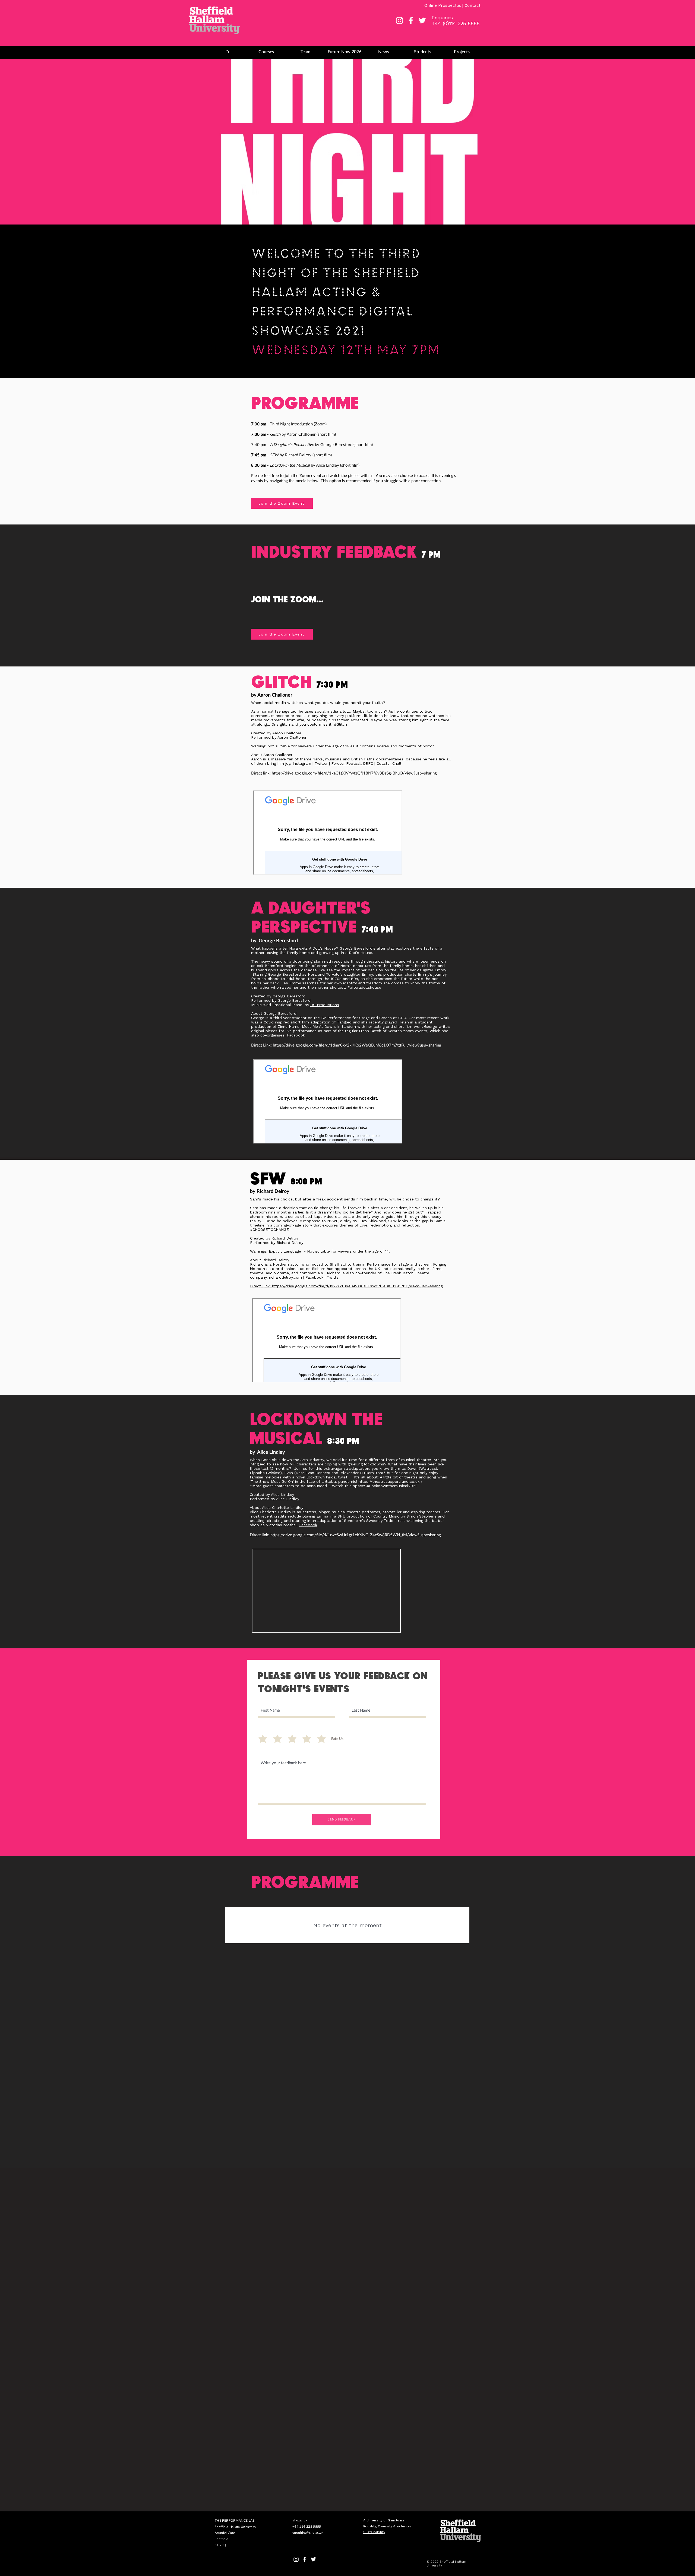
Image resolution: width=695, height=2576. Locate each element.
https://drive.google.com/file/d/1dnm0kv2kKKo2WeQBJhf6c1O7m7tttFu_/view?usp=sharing (357, 1045)
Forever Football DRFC (352, 763)
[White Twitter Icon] (422, 20)
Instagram (302, 763)
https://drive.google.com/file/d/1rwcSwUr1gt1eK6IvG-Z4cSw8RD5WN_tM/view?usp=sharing (356, 1535)
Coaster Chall (389, 763)
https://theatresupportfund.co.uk (389, 1481)
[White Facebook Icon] (411, 20)
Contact (473, 5)
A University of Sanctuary (384, 2520)
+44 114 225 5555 (307, 2526)
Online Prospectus (443, 5)
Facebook (296, 1035)
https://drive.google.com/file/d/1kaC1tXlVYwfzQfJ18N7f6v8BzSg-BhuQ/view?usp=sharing (354, 773)
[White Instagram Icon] (399, 20)
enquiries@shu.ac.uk (308, 2532)
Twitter (321, 763)
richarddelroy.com (285, 1277)
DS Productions (325, 1005)
